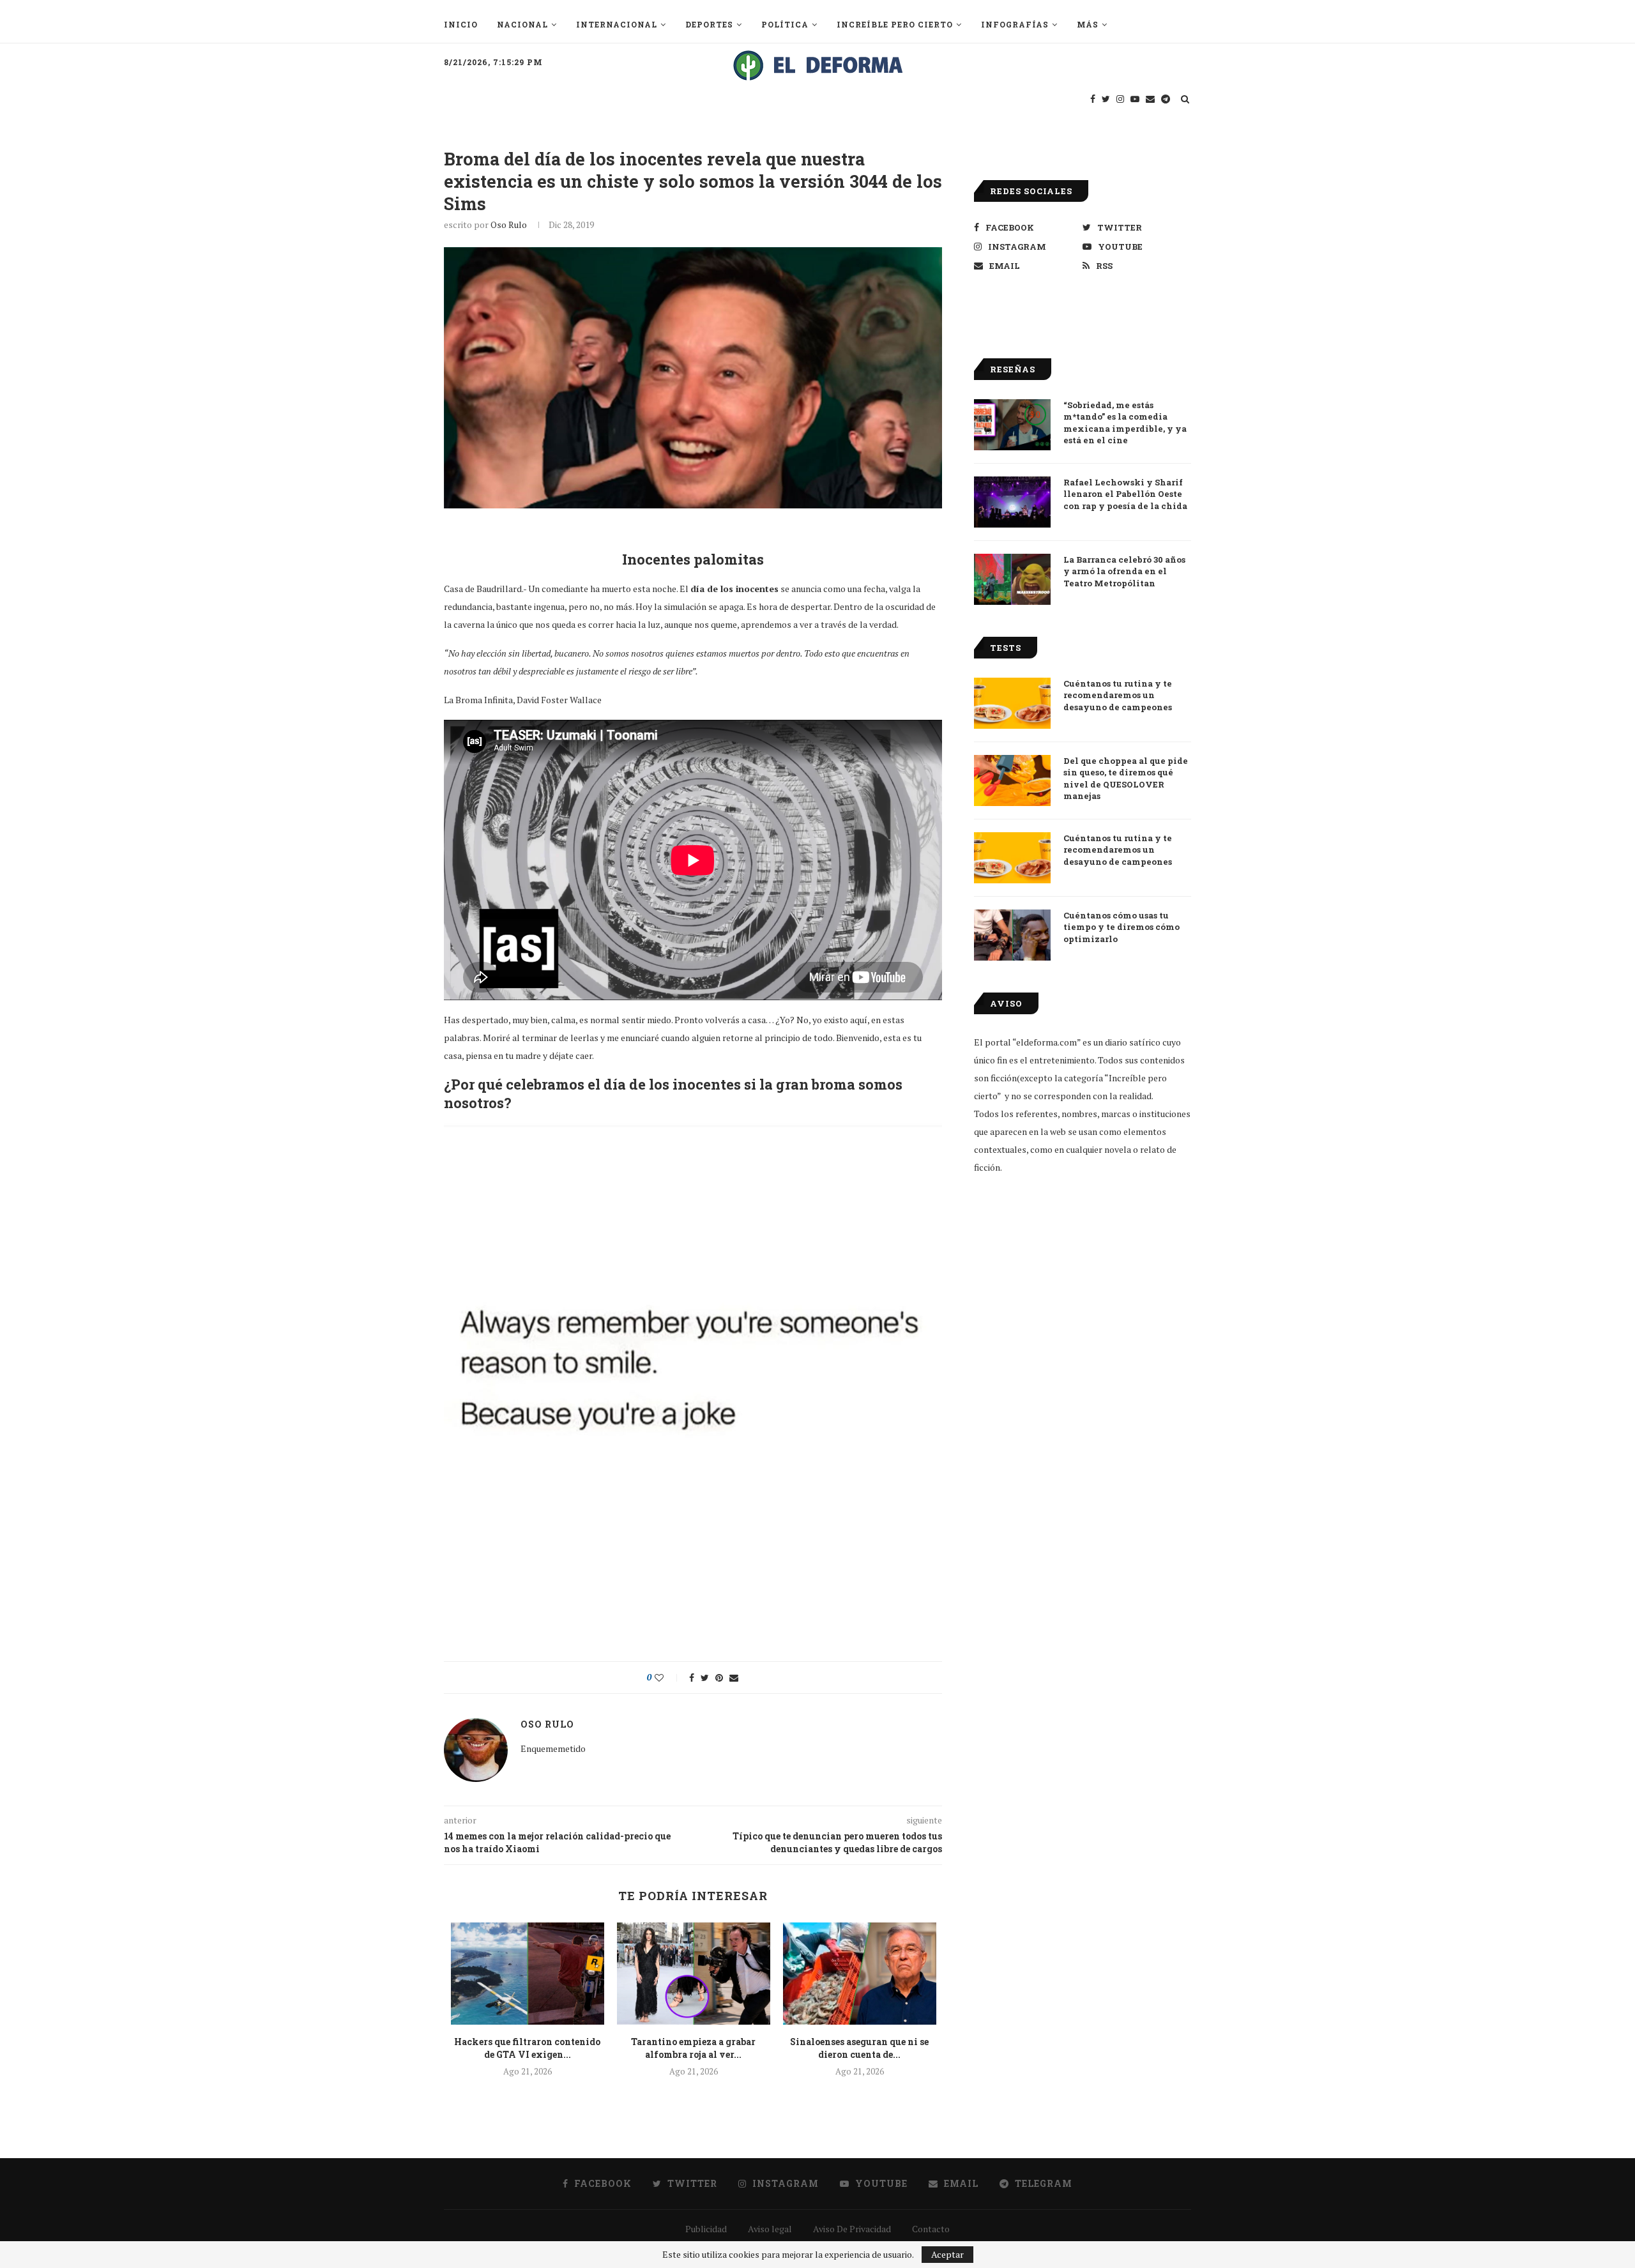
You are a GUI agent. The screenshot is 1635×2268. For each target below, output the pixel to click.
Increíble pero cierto (895, 24)
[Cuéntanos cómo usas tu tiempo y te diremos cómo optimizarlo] (1012, 935)
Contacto (931, 2229)
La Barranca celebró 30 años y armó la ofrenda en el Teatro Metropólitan (1124, 571)
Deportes (709, 24)
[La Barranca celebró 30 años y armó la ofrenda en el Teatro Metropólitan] (1012, 579)
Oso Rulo (509, 225)
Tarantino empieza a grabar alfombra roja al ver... (693, 2048)
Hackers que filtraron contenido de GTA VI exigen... (527, 2048)
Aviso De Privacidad (852, 2229)
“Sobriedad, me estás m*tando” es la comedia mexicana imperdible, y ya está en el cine (1125, 422)
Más (1088, 24)
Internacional (617, 24)
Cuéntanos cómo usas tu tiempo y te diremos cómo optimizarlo (1122, 927)
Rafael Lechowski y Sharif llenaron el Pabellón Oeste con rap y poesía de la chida (1125, 494)
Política (785, 24)
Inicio (461, 24)
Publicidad (706, 2229)
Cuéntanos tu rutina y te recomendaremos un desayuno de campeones (1118, 695)
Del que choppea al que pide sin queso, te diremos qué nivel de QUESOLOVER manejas (1126, 778)
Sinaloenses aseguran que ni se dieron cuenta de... (859, 2048)
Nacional (522, 24)
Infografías (1015, 24)
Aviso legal (770, 2229)
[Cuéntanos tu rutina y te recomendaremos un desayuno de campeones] (1012, 703)
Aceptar (947, 2254)
